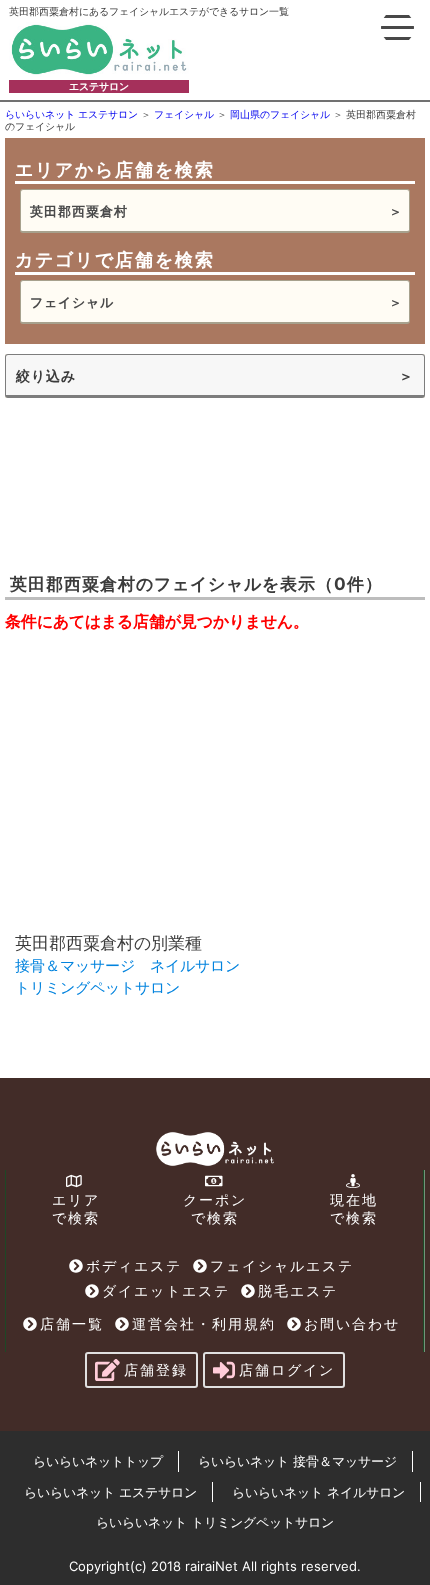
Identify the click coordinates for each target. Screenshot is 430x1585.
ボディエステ (134, 1265)
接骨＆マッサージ (75, 965)
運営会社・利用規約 (204, 1323)
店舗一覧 (72, 1323)
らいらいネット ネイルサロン (318, 1492)
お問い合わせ (352, 1323)
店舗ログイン (287, 1369)
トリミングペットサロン (97, 987)
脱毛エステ (298, 1290)
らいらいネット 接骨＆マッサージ (297, 1461)
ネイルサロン (195, 965)
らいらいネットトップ (98, 1461)
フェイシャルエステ (282, 1265)
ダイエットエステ (166, 1290)
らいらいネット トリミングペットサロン (215, 1522)
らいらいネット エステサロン (110, 1492)
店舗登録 (156, 1369)
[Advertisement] (155, 483)
